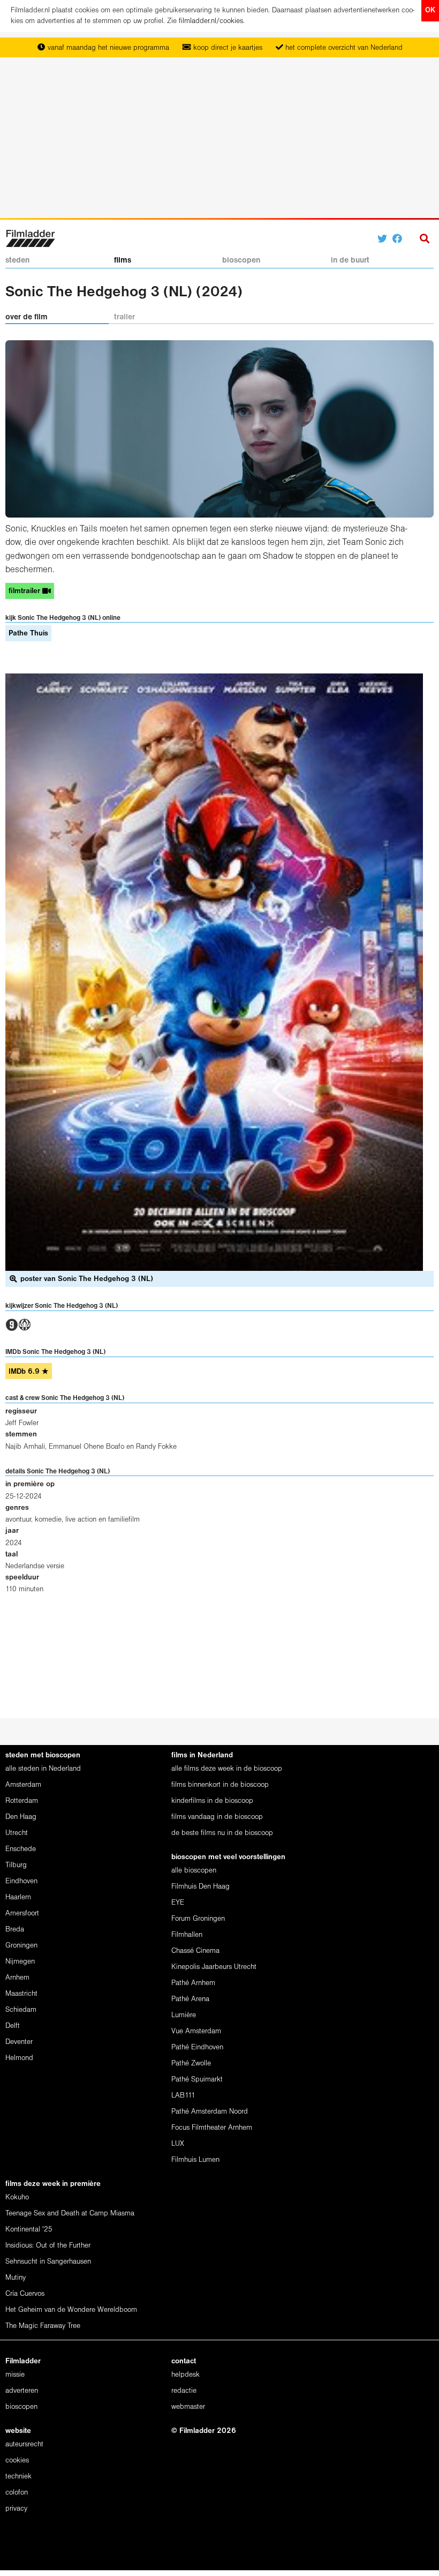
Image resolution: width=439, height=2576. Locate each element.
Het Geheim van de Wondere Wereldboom (71, 2310)
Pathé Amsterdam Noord (210, 2112)
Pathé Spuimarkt (197, 2080)
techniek (18, 2477)
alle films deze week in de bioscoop (227, 1769)
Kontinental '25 (29, 2230)
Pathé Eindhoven (197, 2047)
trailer (124, 317)
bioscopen (241, 260)
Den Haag (21, 1817)
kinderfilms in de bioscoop (212, 1801)
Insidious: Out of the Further (48, 2246)
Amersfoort (22, 1914)
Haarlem (18, 1897)
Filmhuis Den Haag (200, 1887)
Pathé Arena (190, 1999)
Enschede (21, 1849)
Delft (13, 2026)
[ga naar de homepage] (30, 238)
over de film (27, 317)
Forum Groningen (198, 1919)
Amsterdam (23, 1785)
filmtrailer (25, 591)
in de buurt (350, 260)
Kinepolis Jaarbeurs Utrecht (214, 1967)
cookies (17, 2461)
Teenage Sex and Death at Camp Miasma (70, 2214)
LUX (178, 2144)
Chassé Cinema (195, 1951)
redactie (184, 2391)
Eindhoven (21, 1881)
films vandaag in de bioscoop (217, 1817)
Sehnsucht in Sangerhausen (48, 2262)
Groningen (21, 1946)
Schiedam (21, 2010)
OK (430, 10)
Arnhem (17, 1978)
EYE (178, 1903)
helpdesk (186, 2375)
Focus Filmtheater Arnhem (212, 2128)
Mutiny (16, 2278)
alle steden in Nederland (43, 1769)
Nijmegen (20, 1962)
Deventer (19, 2042)
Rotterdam (22, 1801)
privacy (16, 2509)
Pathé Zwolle (191, 2064)
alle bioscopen (194, 1871)
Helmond (19, 2058)
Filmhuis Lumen (195, 2160)
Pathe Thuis (28, 634)
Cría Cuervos (25, 2294)
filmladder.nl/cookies (211, 21)
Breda (15, 1930)
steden (17, 260)
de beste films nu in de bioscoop (222, 1833)
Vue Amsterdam (196, 2031)
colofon (17, 2493)
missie (15, 2375)
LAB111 (183, 2096)
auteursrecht (24, 2444)
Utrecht (17, 1833)
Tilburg (16, 1865)
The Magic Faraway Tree (43, 2326)
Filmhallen (187, 1935)
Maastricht (21, 1994)
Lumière (184, 2015)
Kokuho (17, 2197)
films (123, 260)
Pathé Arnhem (193, 1983)
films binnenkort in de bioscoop (220, 1785)
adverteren (22, 2391)
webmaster (188, 2407)
